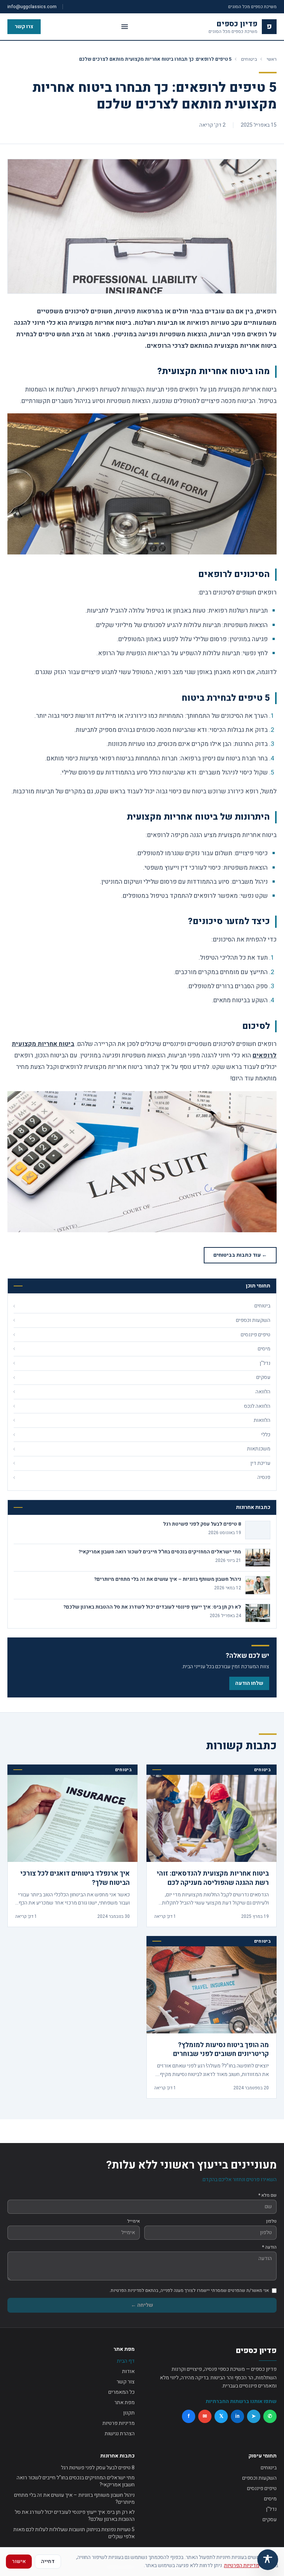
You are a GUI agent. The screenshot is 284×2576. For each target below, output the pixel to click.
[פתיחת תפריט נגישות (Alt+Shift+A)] (268, 2560)
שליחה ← (142, 2305)
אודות (128, 2371)
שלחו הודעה (249, 1683)
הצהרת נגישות (120, 2434)
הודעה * (269, 2247)
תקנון (129, 2413)
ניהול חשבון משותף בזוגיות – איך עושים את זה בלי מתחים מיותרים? (74, 2499)
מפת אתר (124, 2402)
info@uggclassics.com (32, 7)
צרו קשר (24, 26)
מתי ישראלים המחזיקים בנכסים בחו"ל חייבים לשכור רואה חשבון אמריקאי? (76, 2481)
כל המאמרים (121, 2392)
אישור (19, 2561)
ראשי (272, 59)
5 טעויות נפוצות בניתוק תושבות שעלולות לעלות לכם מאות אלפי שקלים (74, 2533)
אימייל (133, 2221)
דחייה (48, 2561)
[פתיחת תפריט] (125, 27)
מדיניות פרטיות (119, 2423)
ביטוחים (249, 59)
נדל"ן (271, 2509)
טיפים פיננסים (262, 2488)
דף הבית (126, 2361)
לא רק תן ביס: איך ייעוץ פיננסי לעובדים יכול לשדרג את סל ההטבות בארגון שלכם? (75, 2516)
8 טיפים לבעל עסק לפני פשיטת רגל (98, 2468)
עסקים (270, 2520)
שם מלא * (268, 2195)
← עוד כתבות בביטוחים (240, 1255)
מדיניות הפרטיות (242, 2565)
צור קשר (126, 2382)
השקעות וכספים (259, 2478)
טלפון (271, 2221)
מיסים (270, 2499)
